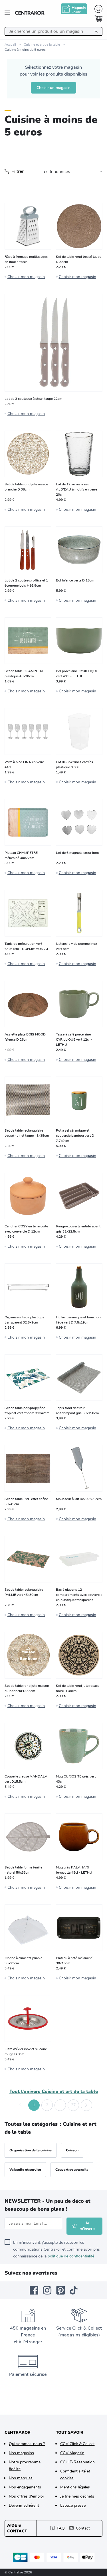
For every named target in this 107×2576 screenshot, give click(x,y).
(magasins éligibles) (79, 2335)
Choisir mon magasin (26, 277)
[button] (21, 2105)
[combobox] (53, 31)
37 (73, 2105)
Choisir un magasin (53, 88)
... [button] (60, 2105)
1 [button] (34, 2105)
